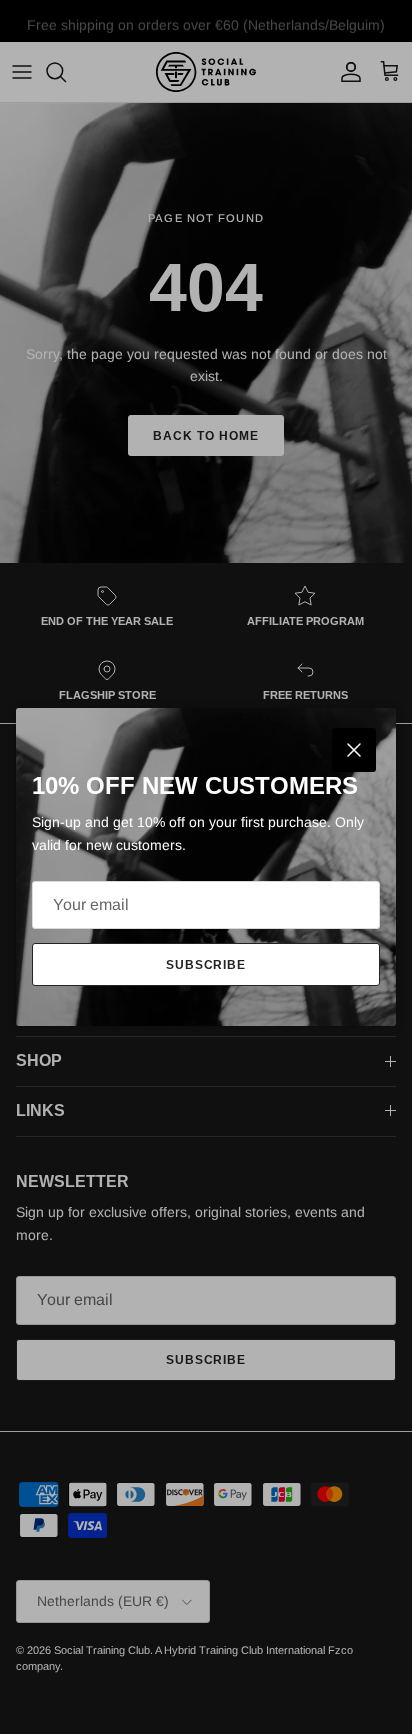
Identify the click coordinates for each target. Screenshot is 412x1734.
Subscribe (206, 965)
